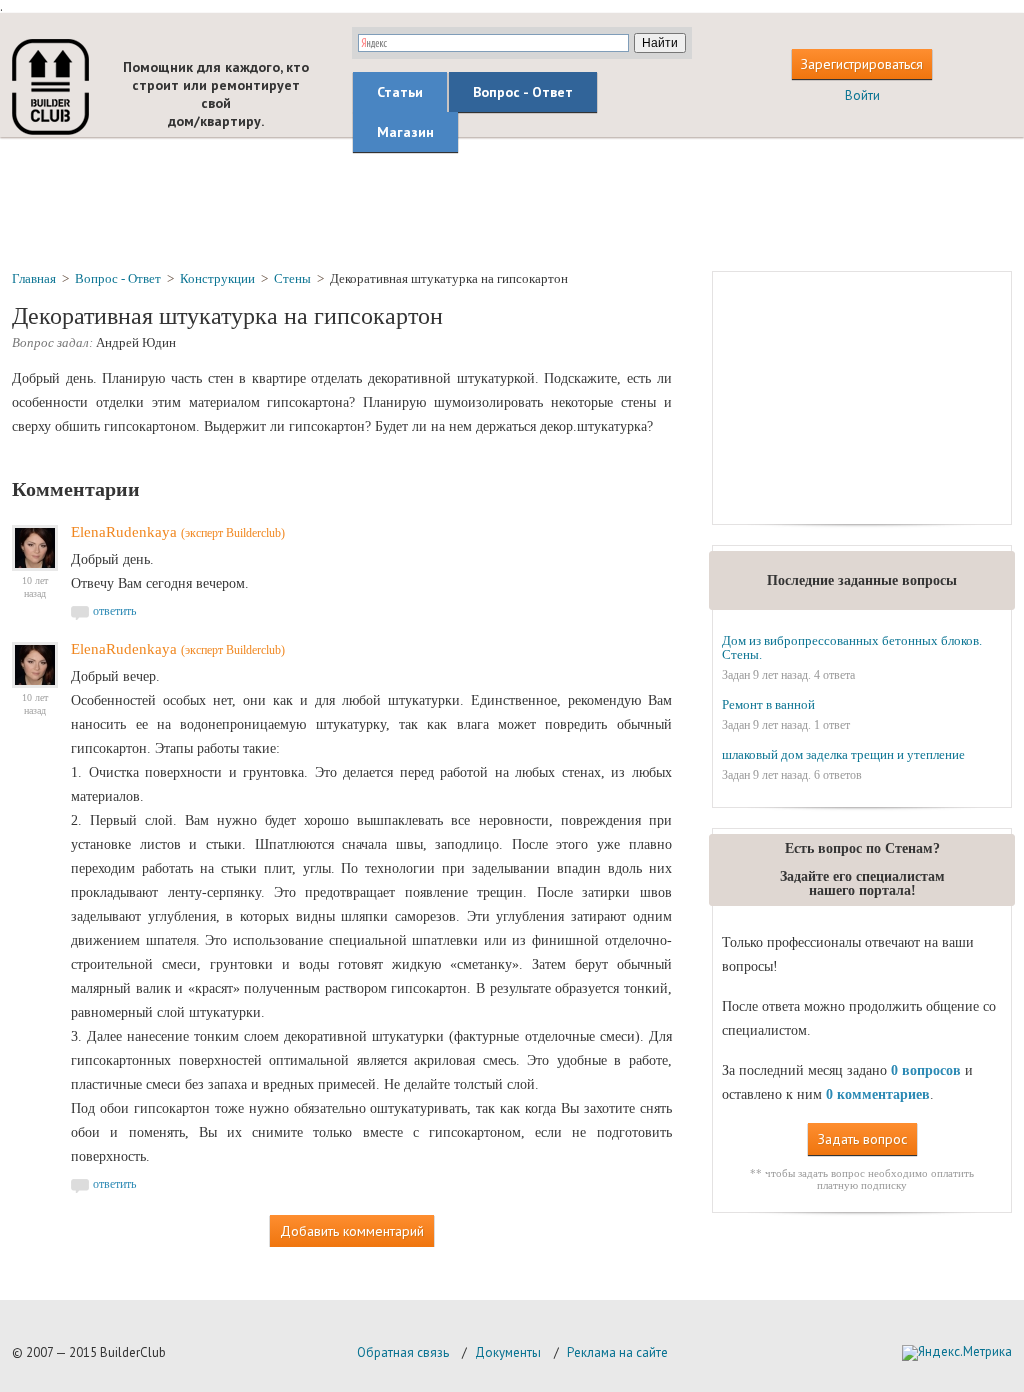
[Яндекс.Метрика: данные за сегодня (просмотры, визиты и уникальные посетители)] (957, 1353)
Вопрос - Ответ (523, 92)
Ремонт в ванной (768, 704)
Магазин (405, 132)
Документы (508, 1352)
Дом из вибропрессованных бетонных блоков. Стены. (852, 647)
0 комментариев (878, 1094)
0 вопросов (926, 1070)
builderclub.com (50, 87)
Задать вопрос (862, 1139)
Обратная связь (403, 1352)
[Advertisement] (512, 203)
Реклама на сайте (617, 1352)
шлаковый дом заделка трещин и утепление (843, 754)
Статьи (400, 92)
